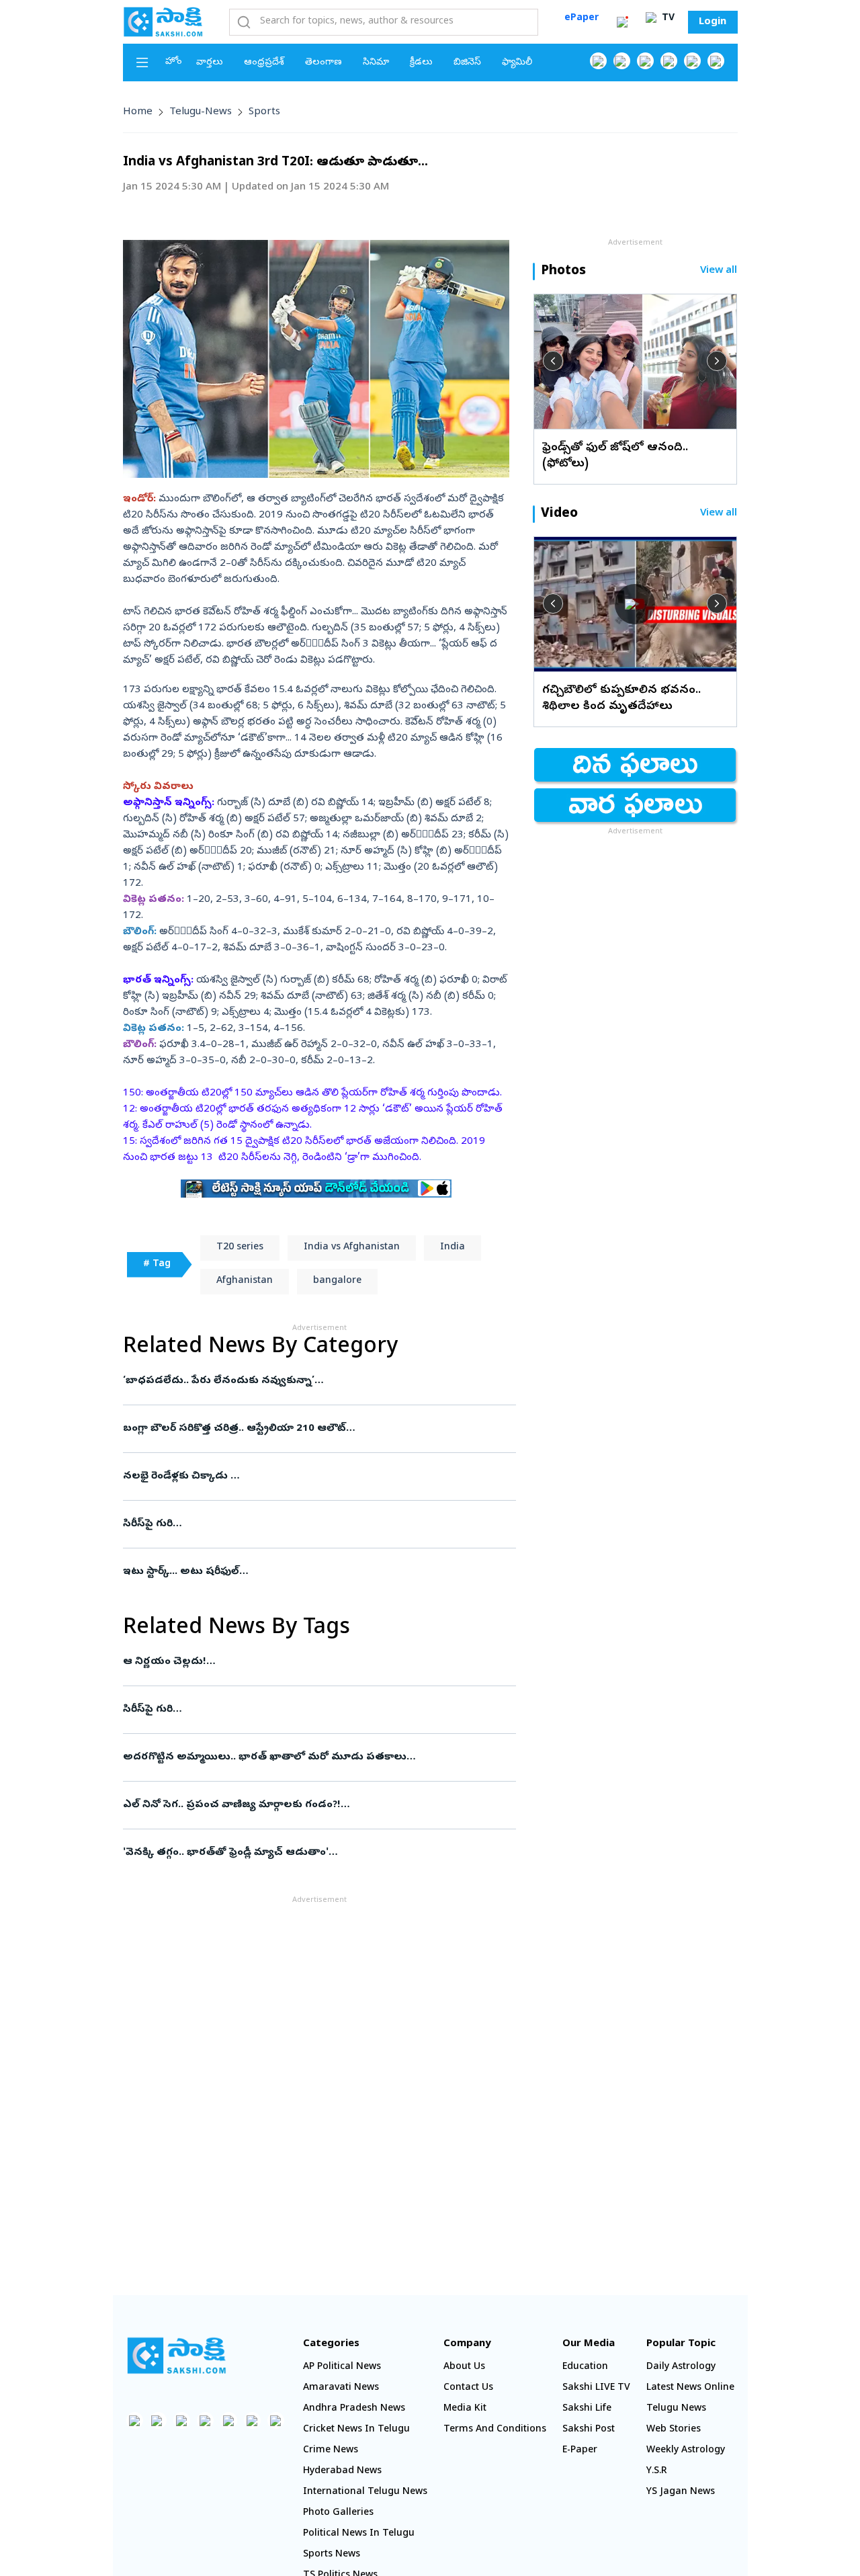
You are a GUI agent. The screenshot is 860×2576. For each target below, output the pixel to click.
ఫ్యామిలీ (517, 63)
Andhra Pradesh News (354, 2409)
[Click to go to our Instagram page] (669, 61)
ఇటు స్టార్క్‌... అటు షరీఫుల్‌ (314, 1572)
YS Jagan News (681, 2492)
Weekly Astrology (686, 2451)
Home (138, 112)
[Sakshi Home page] (163, 22)
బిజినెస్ (467, 63)
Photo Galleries (338, 2513)
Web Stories (674, 2430)
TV (667, 18)
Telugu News (676, 2409)
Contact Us (468, 2388)
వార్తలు (210, 63)
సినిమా (376, 63)
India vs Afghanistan (352, 1248)
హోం (174, 62)
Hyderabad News (342, 2471)
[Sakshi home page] (177, 2356)
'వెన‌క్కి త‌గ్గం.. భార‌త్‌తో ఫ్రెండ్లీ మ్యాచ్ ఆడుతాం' (314, 1853)
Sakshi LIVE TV (596, 2388)
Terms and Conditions (495, 2430)
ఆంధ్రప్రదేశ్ (264, 63)
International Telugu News (365, 2492)
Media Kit (465, 2409)
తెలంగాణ (324, 63)
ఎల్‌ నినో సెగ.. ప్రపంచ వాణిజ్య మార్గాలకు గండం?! (302, 1805)
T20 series (240, 1248)
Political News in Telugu (359, 2534)
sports (264, 112)
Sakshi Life (587, 2409)
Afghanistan (245, 1281)
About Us (464, 2367)
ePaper (582, 18)
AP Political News (342, 2367)
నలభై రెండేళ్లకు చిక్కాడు (306, 1477)
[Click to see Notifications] (622, 22)
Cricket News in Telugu (356, 2430)
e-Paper (580, 2451)
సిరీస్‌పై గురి (317, 1524)
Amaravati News (341, 2388)
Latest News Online (690, 2388)
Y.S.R (657, 2471)
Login (713, 22)
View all (719, 271)
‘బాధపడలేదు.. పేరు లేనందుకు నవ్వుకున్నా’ (318, 1381)
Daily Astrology (681, 2367)
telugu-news (201, 112)
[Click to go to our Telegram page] (252, 2420)
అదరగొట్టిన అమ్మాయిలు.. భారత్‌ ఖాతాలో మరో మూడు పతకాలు (319, 1757)
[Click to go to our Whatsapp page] (622, 61)
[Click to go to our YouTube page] (692, 61)
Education (585, 2367)
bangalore (337, 1281)
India (453, 1248)
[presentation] (553, 361)
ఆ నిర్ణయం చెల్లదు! (308, 1662)
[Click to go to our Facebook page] (598, 61)
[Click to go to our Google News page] (716, 61)
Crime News (331, 2451)
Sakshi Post (589, 2430)
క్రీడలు (421, 63)
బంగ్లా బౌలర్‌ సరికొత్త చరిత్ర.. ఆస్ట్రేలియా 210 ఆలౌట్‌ (308, 1429)
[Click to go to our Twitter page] (645, 61)
